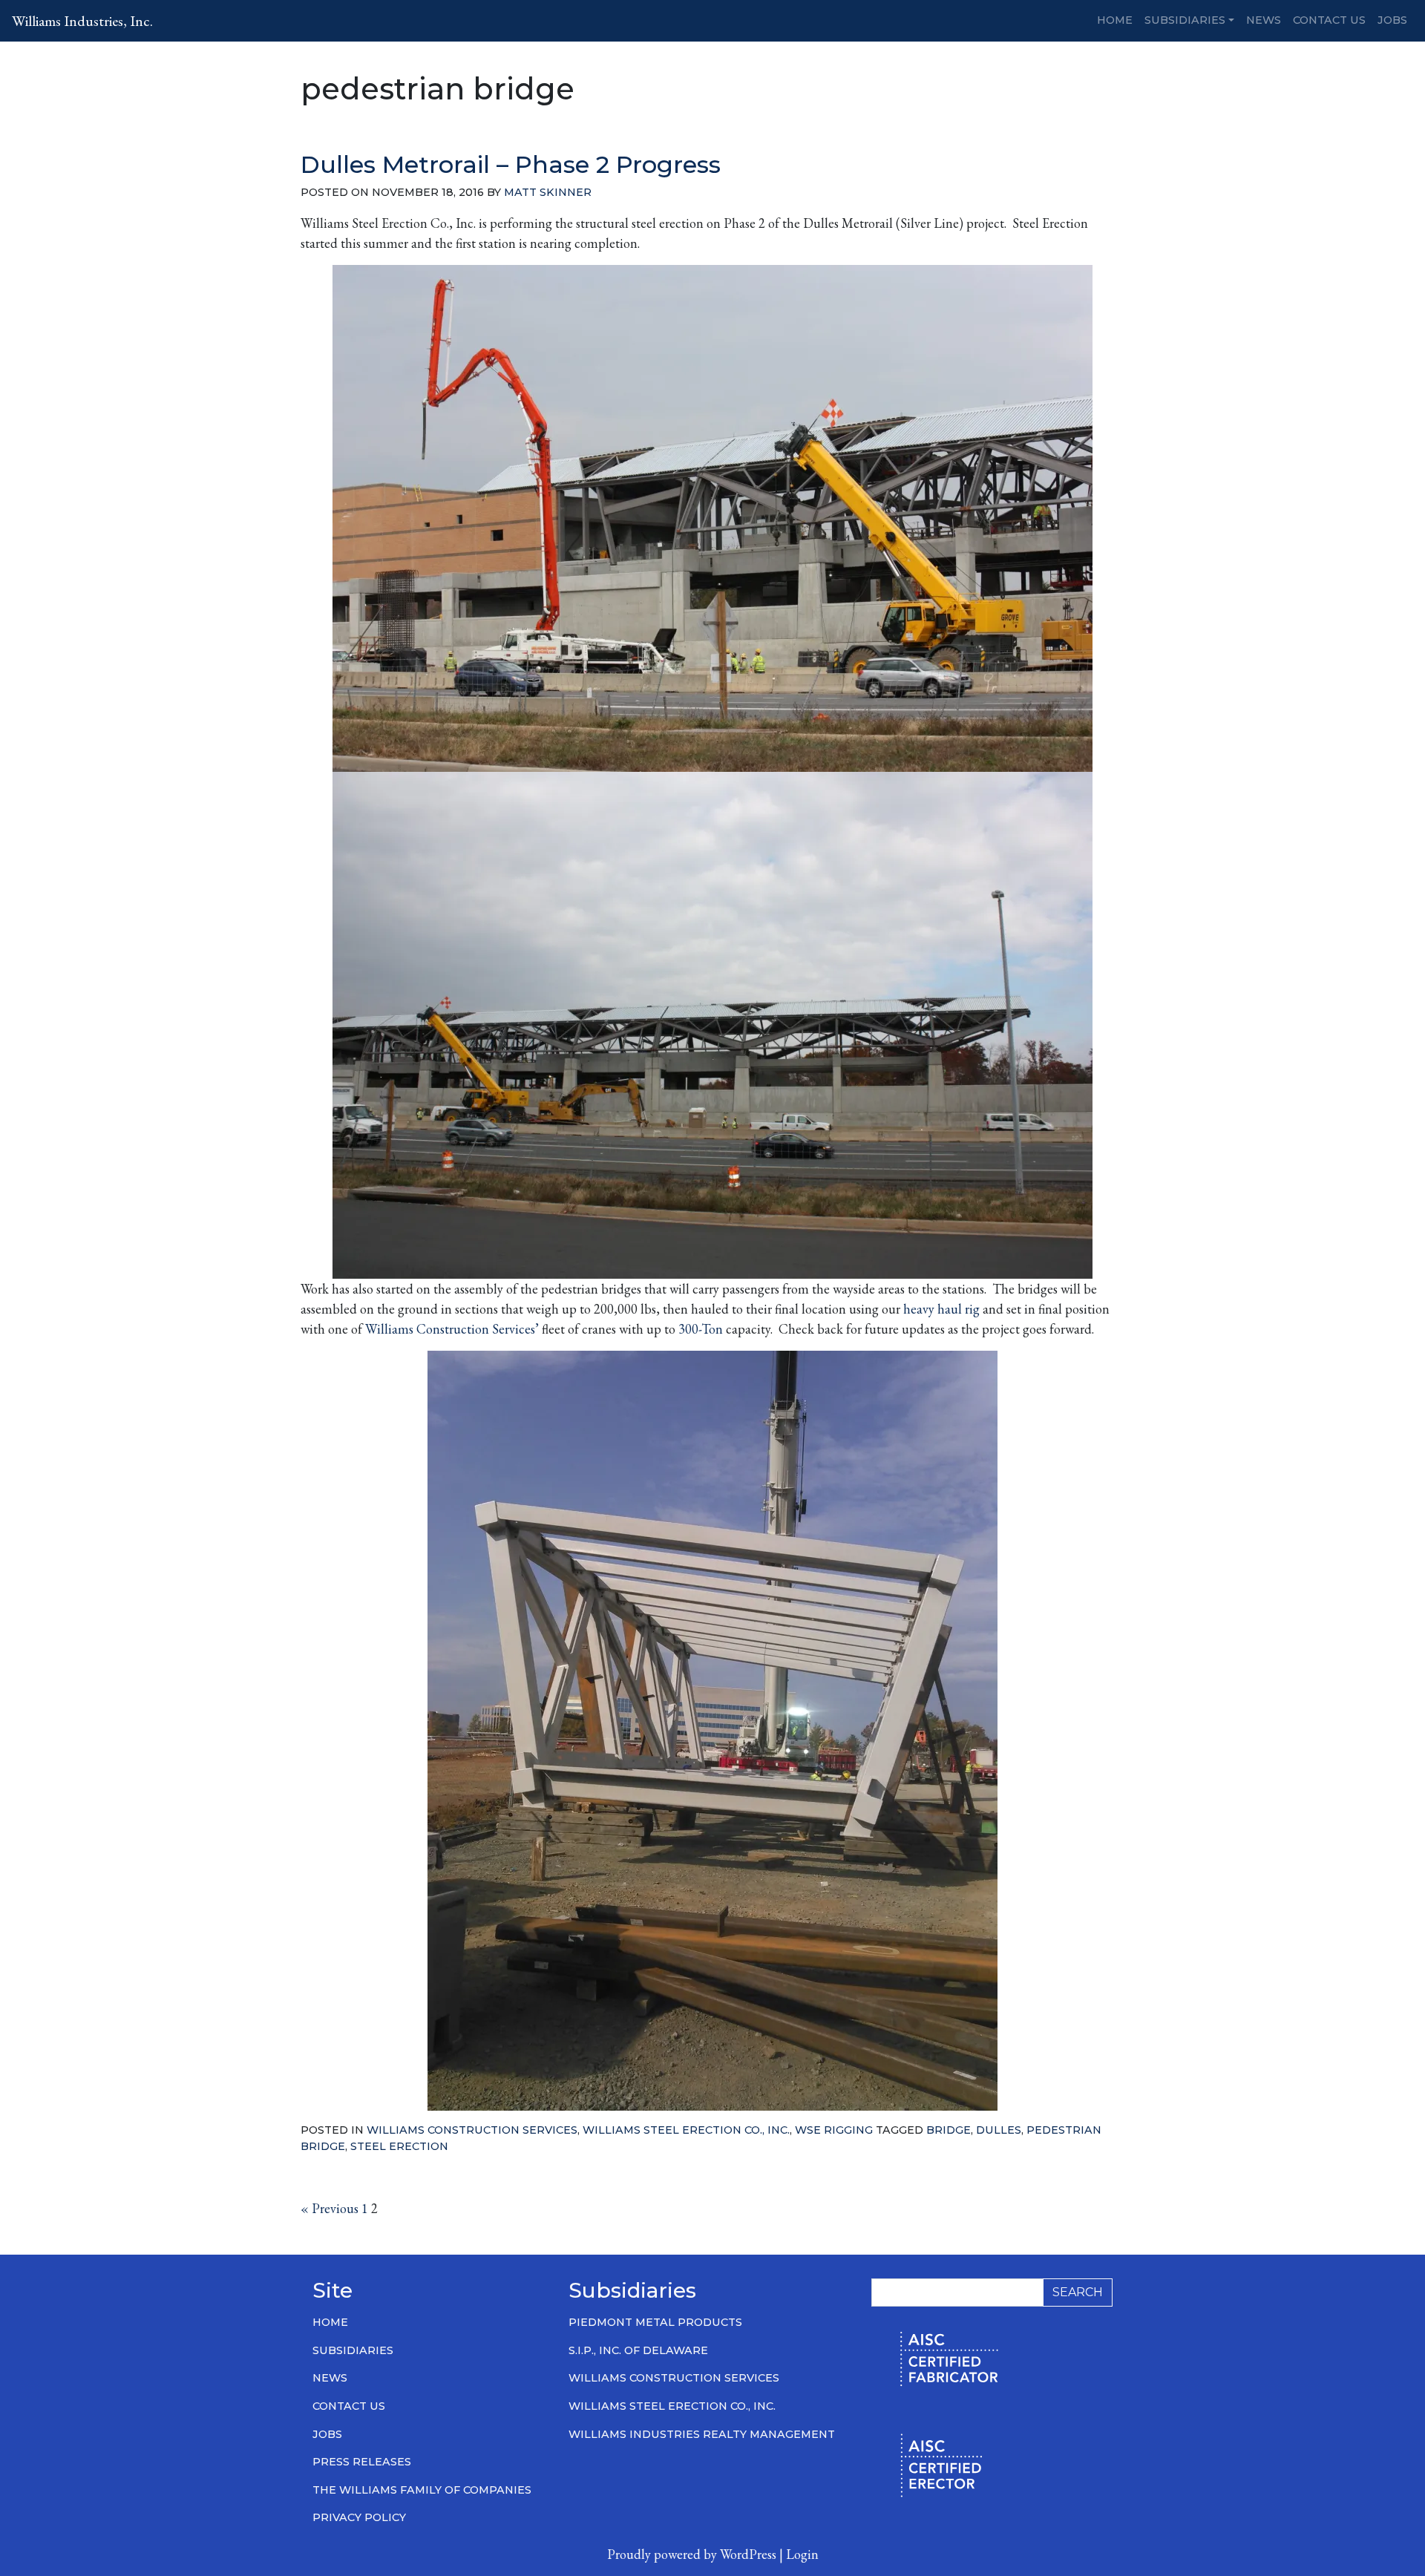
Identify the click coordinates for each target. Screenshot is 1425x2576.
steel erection (399, 2146)
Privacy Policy (359, 2517)
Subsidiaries (1185, 20)
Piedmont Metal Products (655, 2322)
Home (1115, 20)
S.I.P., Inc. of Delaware (638, 2350)
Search (1078, 2292)
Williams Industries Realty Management (702, 2434)
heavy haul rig (941, 1309)
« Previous (330, 2208)
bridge (949, 2130)
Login (802, 2554)
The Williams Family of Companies (422, 2490)
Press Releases (362, 2462)
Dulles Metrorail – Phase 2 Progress (511, 164)
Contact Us (1329, 20)
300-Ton (701, 1329)
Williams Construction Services (472, 2130)
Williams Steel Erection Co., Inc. (686, 2130)
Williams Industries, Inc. (82, 21)
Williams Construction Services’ (452, 1329)
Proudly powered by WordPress (692, 2554)
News (1264, 20)
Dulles (999, 2130)
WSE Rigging (834, 2130)
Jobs (1392, 20)
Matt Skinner (548, 192)
